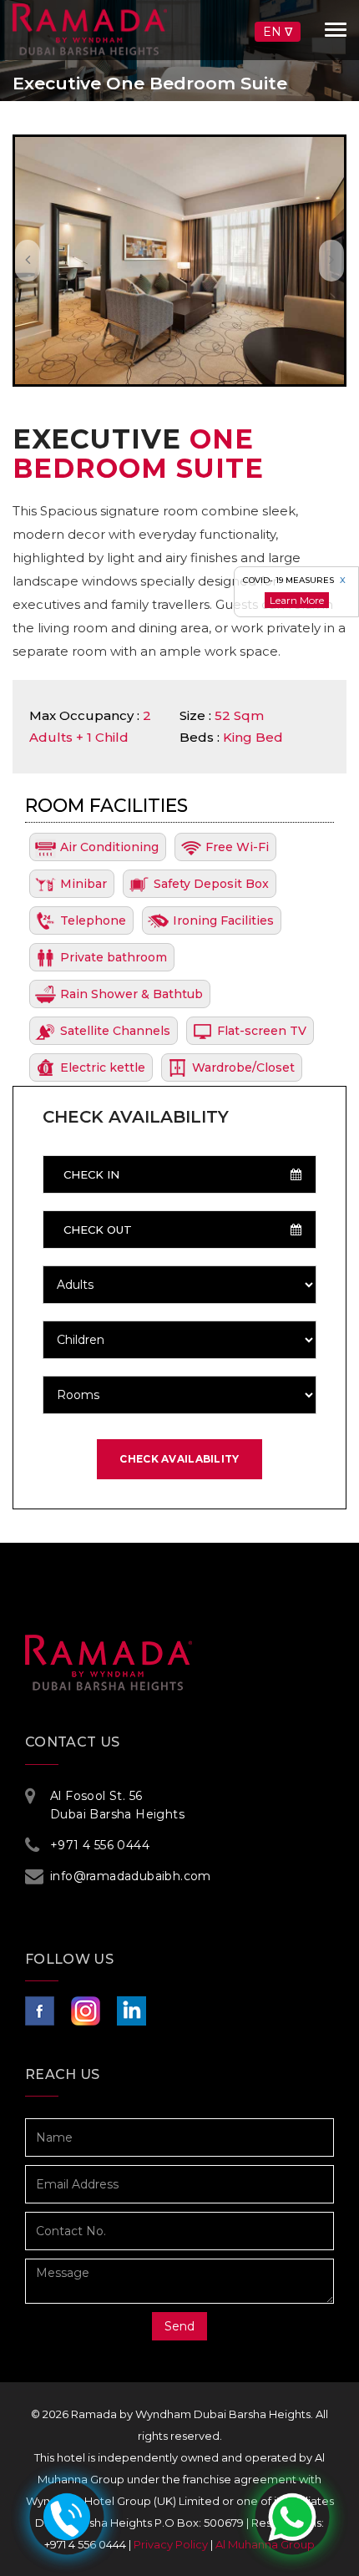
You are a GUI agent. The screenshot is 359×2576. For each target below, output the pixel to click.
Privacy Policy (171, 2544)
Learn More (297, 600)
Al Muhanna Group (265, 2544)
